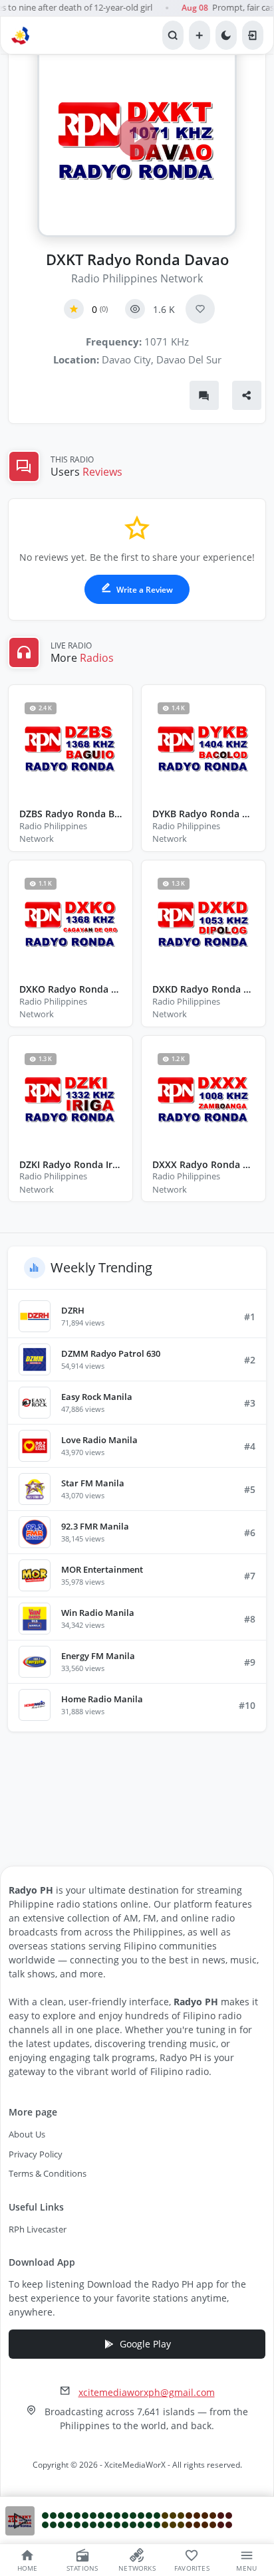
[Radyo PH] (22, 35)
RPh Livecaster (38, 2229)
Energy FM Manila (98, 1656)
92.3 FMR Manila (95, 1526)
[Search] (173, 35)
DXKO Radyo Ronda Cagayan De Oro (70, 990)
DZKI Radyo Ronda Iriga (70, 1165)
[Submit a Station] (200, 35)
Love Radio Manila (99, 1440)
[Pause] (20, 2521)
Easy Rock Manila (97, 1397)
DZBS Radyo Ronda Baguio (70, 814)
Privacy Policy (36, 2154)
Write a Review (144, 590)
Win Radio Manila (98, 1613)
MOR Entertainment (102, 1569)
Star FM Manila (93, 1483)
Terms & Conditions (48, 2173)
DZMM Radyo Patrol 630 (111, 1353)
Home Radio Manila (102, 1699)
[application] (137, 2521)
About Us (27, 2134)
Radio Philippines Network (137, 278)
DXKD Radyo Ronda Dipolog (204, 990)
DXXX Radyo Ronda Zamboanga (204, 1165)
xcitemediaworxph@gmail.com (147, 2392)
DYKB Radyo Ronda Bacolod (204, 814)
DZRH (73, 1310)
